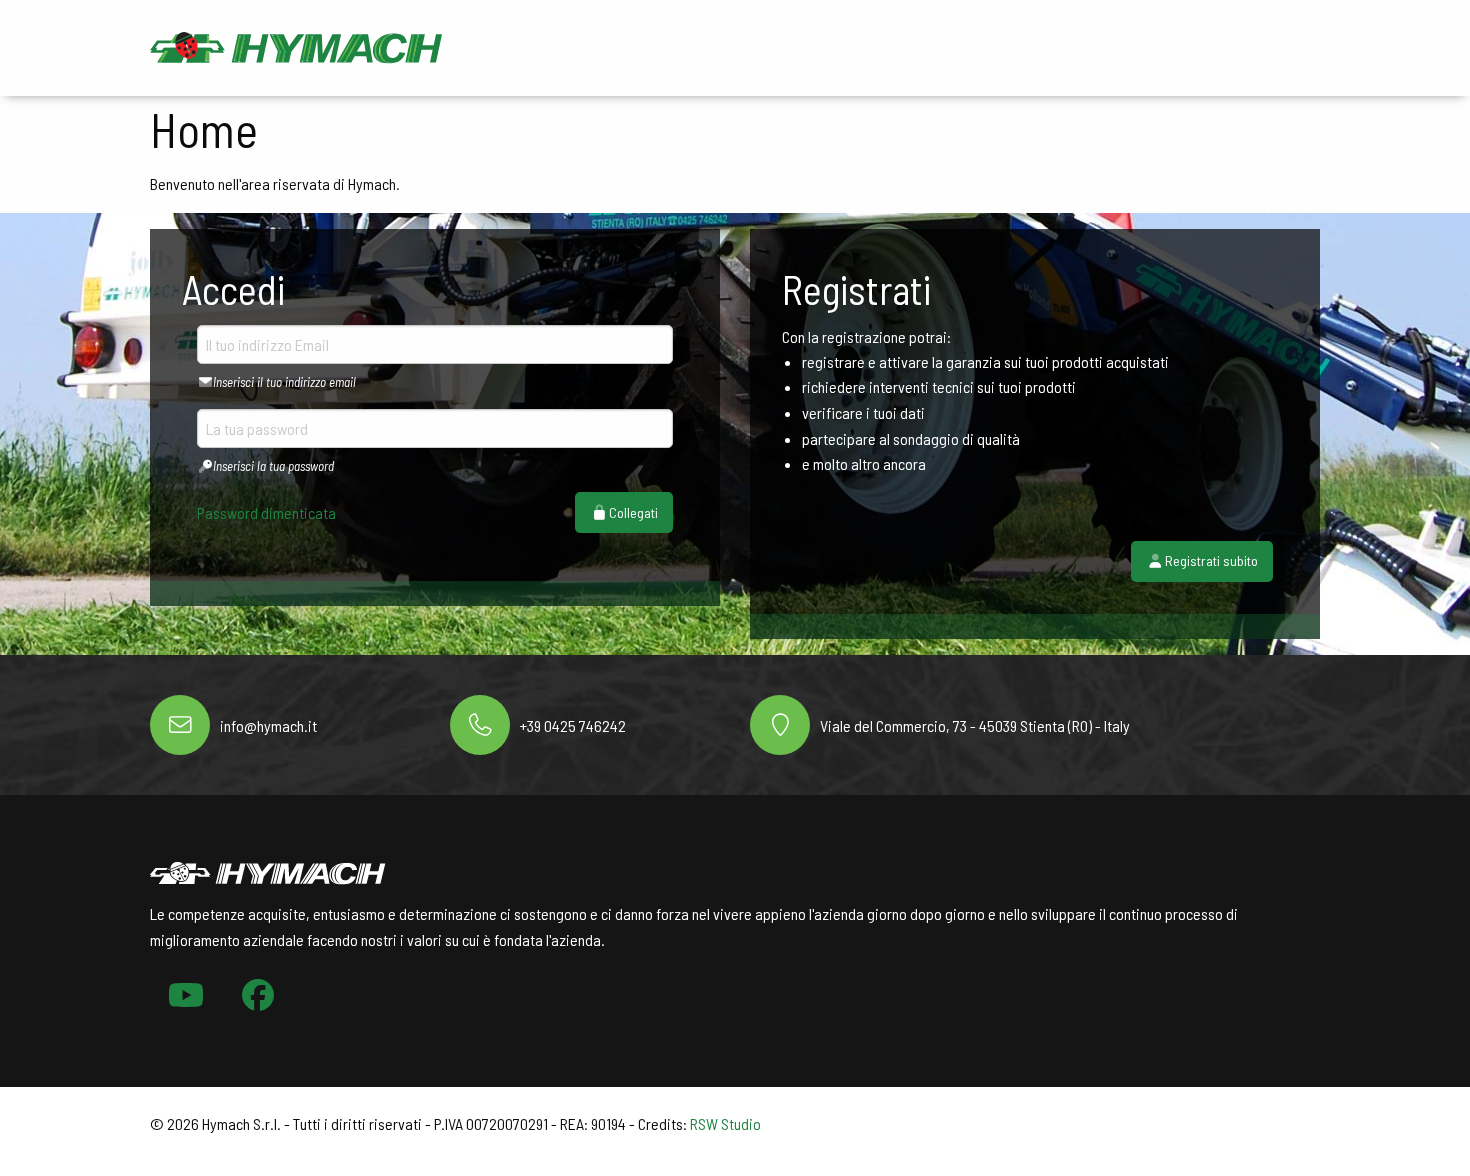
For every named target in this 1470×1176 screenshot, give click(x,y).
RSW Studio (725, 1123)
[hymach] (296, 45)
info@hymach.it (268, 725)
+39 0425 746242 (573, 725)
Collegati (633, 512)
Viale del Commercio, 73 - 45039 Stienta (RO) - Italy (975, 725)
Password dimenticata (266, 512)
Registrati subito (1211, 560)
